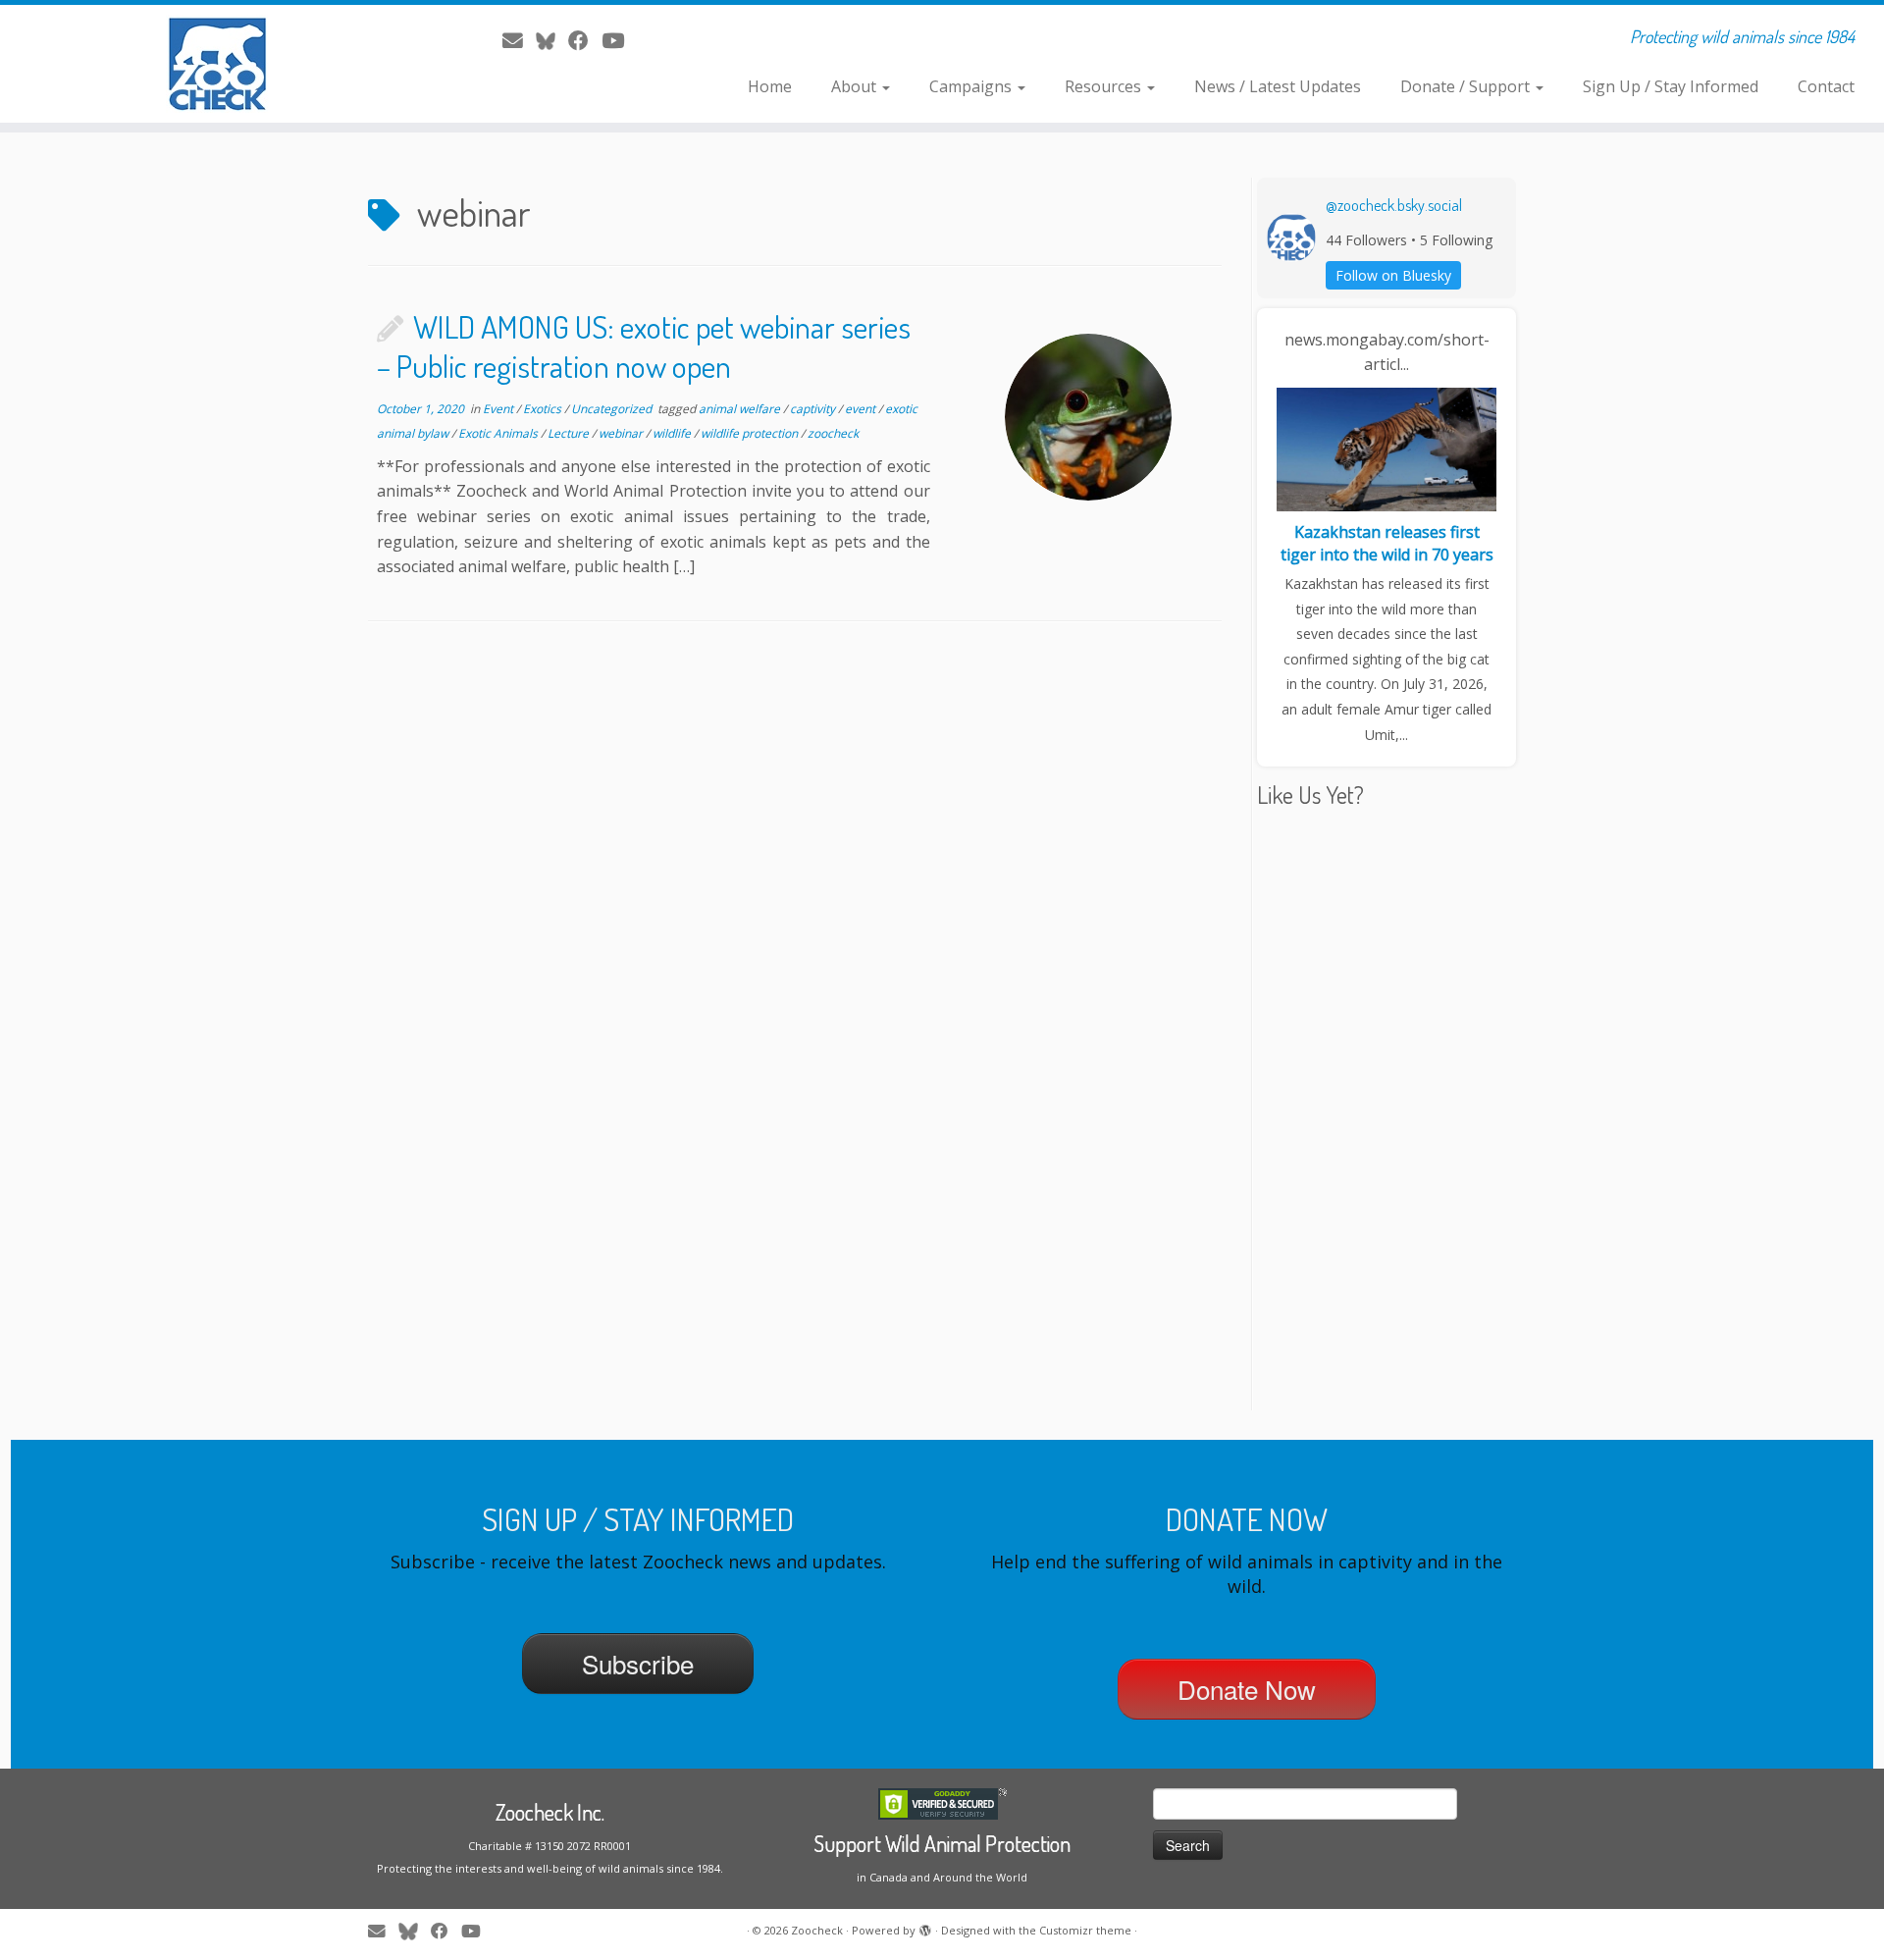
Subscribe (638, 1663)
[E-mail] (519, 40)
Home (770, 86)
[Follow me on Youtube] (619, 40)
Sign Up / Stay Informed (1671, 86)
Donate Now (1247, 1689)
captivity (814, 409)
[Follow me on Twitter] (552, 40)
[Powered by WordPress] (925, 1927)
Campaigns (972, 86)
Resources (1105, 86)
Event (499, 409)
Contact (1826, 86)
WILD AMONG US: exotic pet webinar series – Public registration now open (644, 346)
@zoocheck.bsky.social (1394, 205)
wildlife (673, 433)
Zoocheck (817, 1930)
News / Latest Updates (1278, 86)
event (862, 409)
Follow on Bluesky (1393, 275)
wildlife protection (751, 433)
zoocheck (833, 433)
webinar (622, 433)
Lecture (570, 433)
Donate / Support (1467, 86)
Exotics (544, 409)
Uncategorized (613, 409)
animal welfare (741, 409)
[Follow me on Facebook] (585, 40)
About (856, 86)
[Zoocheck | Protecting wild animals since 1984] (217, 64)
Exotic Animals (499, 433)
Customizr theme (1085, 1930)
